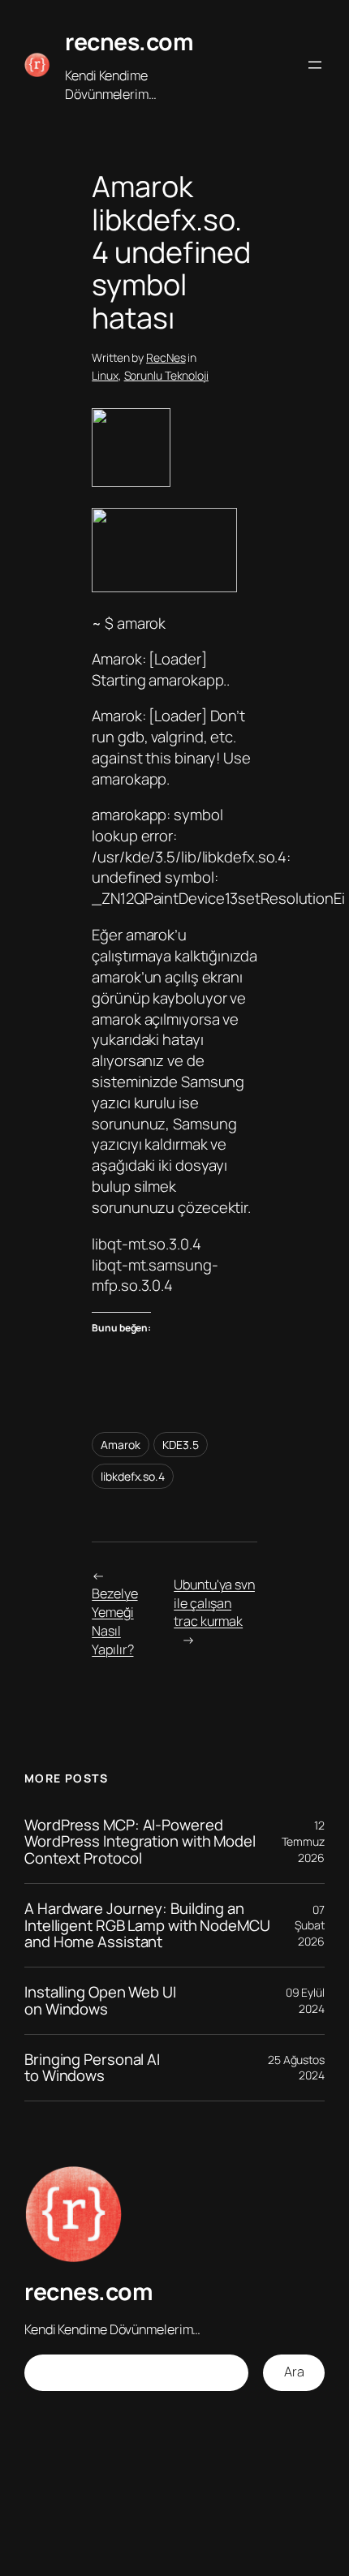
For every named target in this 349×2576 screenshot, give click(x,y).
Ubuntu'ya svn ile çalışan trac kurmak (214, 1603)
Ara (294, 2372)
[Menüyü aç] (315, 65)
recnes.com (129, 42)
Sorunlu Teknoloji (166, 375)
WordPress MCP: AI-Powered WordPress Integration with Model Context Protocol (140, 1842)
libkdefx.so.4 (133, 1476)
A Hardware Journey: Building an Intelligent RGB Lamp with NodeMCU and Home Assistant (147, 1925)
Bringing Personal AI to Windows (92, 2068)
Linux (105, 375)
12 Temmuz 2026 (303, 1841)
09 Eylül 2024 (305, 2000)
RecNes (166, 357)
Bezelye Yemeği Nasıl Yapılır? (114, 1621)
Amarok (120, 1445)
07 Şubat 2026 (310, 1925)
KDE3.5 (180, 1445)
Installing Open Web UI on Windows (100, 2000)
